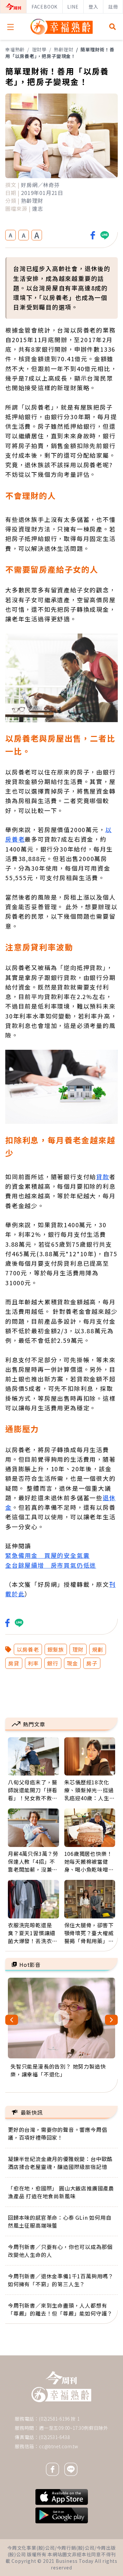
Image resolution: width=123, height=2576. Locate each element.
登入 (93, 7)
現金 (72, 1663)
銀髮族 (56, 1649)
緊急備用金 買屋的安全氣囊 (47, 1555)
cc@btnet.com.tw (59, 2446)
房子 (92, 1663)
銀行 (53, 1663)
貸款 (103, 1177)
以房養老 (28, 1649)
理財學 (39, 49)
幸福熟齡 (15, 49)
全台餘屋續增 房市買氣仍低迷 (51, 1565)
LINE (73, 7)
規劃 (98, 1649)
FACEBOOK (44, 7)
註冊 (113, 7)
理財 (78, 1649)
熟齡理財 (63, 49)
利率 (33, 1663)
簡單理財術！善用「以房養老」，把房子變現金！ (60, 53)
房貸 (14, 1663)
